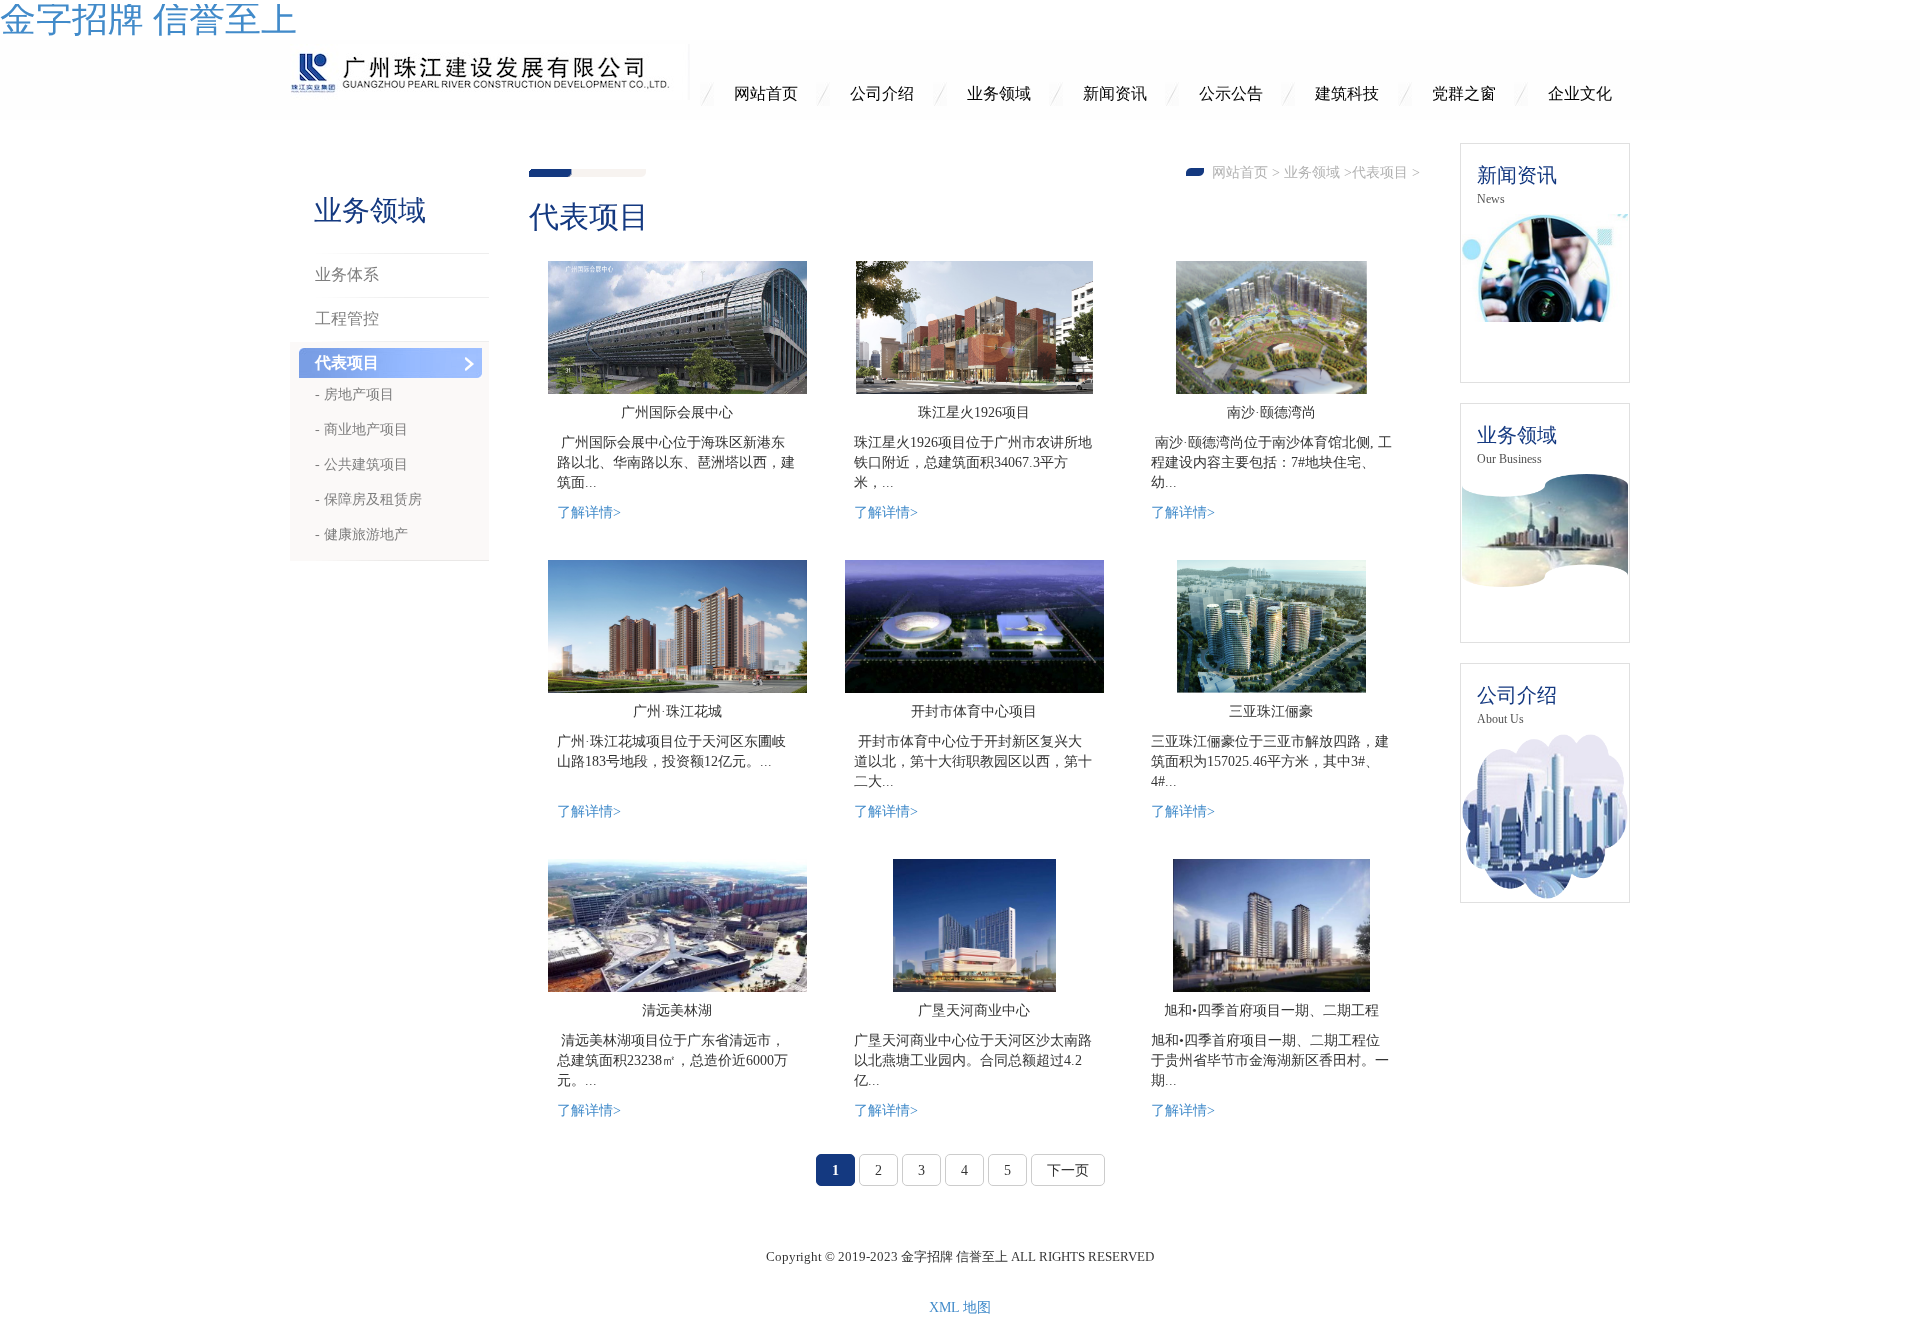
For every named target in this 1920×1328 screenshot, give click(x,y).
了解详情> (589, 512)
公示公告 (1231, 93)
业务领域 (999, 93)
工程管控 (347, 318)
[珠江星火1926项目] (974, 327)
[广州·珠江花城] (677, 626)
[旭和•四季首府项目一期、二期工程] (1271, 925)
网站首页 (766, 93)
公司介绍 (882, 93)
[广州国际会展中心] (677, 327)
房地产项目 (359, 394)
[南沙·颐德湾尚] (1271, 327)
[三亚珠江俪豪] (1271, 626)
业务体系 (347, 274)
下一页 (1068, 1170)
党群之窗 (1464, 93)
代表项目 (1380, 172)
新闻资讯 (1115, 93)
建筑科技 (1347, 93)
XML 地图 (960, 1307)
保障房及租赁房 (373, 499)
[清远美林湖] (677, 925)
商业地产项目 (366, 429)
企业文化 (1580, 93)
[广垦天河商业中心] (974, 925)
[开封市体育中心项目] (974, 626)
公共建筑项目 (366, 464)
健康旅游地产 (366, 534)
